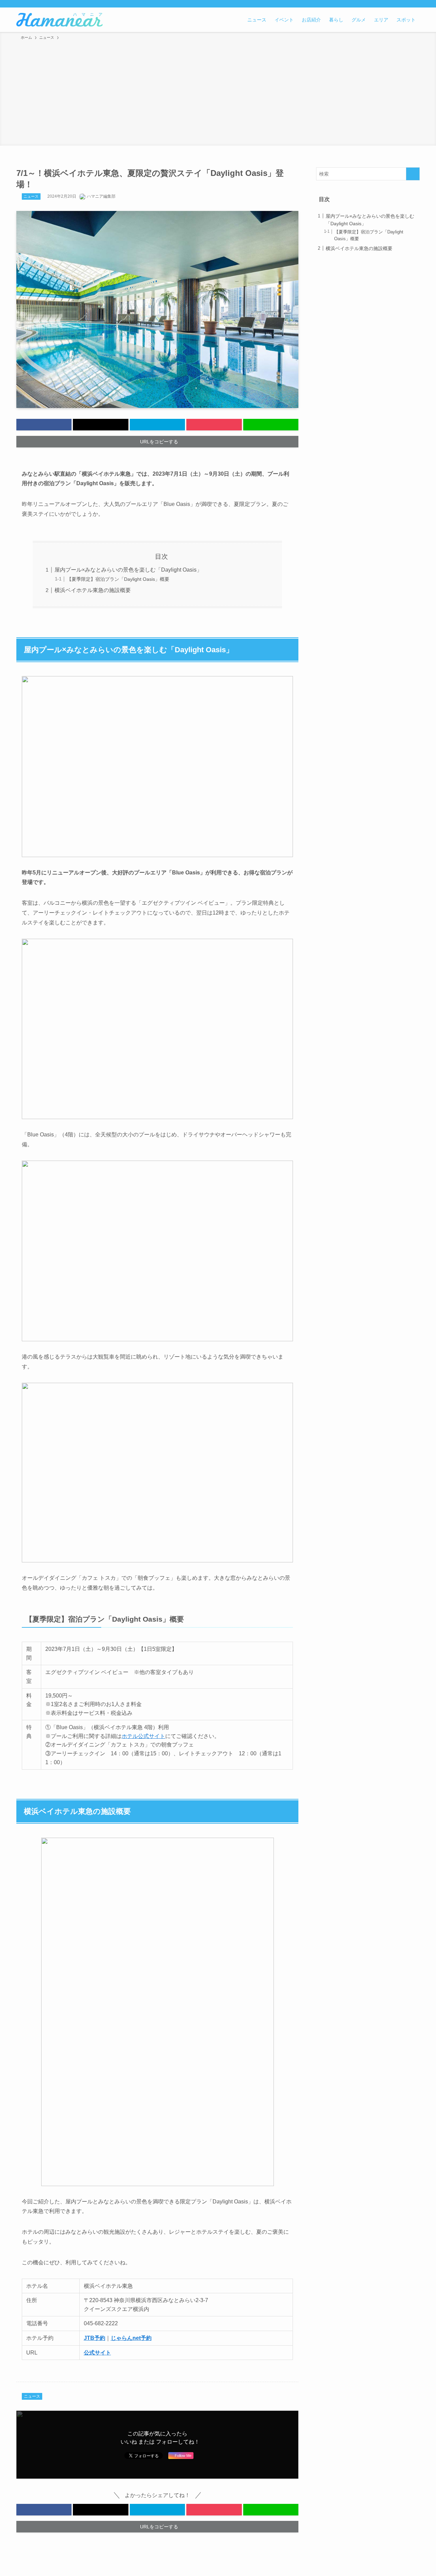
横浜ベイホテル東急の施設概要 (93, 590)
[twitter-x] (371, 4)
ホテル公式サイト (143, 1736)
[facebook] (362, 4)
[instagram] (380, 4)
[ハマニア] (59, 20)
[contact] (406, 4)
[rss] (398, 4)
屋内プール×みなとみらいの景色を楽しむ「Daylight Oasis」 (128, 570)
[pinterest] (389, 4)
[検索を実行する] (413, 174)
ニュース (31, 196)
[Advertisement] (218, 92)
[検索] (415, 4)
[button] (44, 425)
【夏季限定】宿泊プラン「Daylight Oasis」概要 (119, 579)
